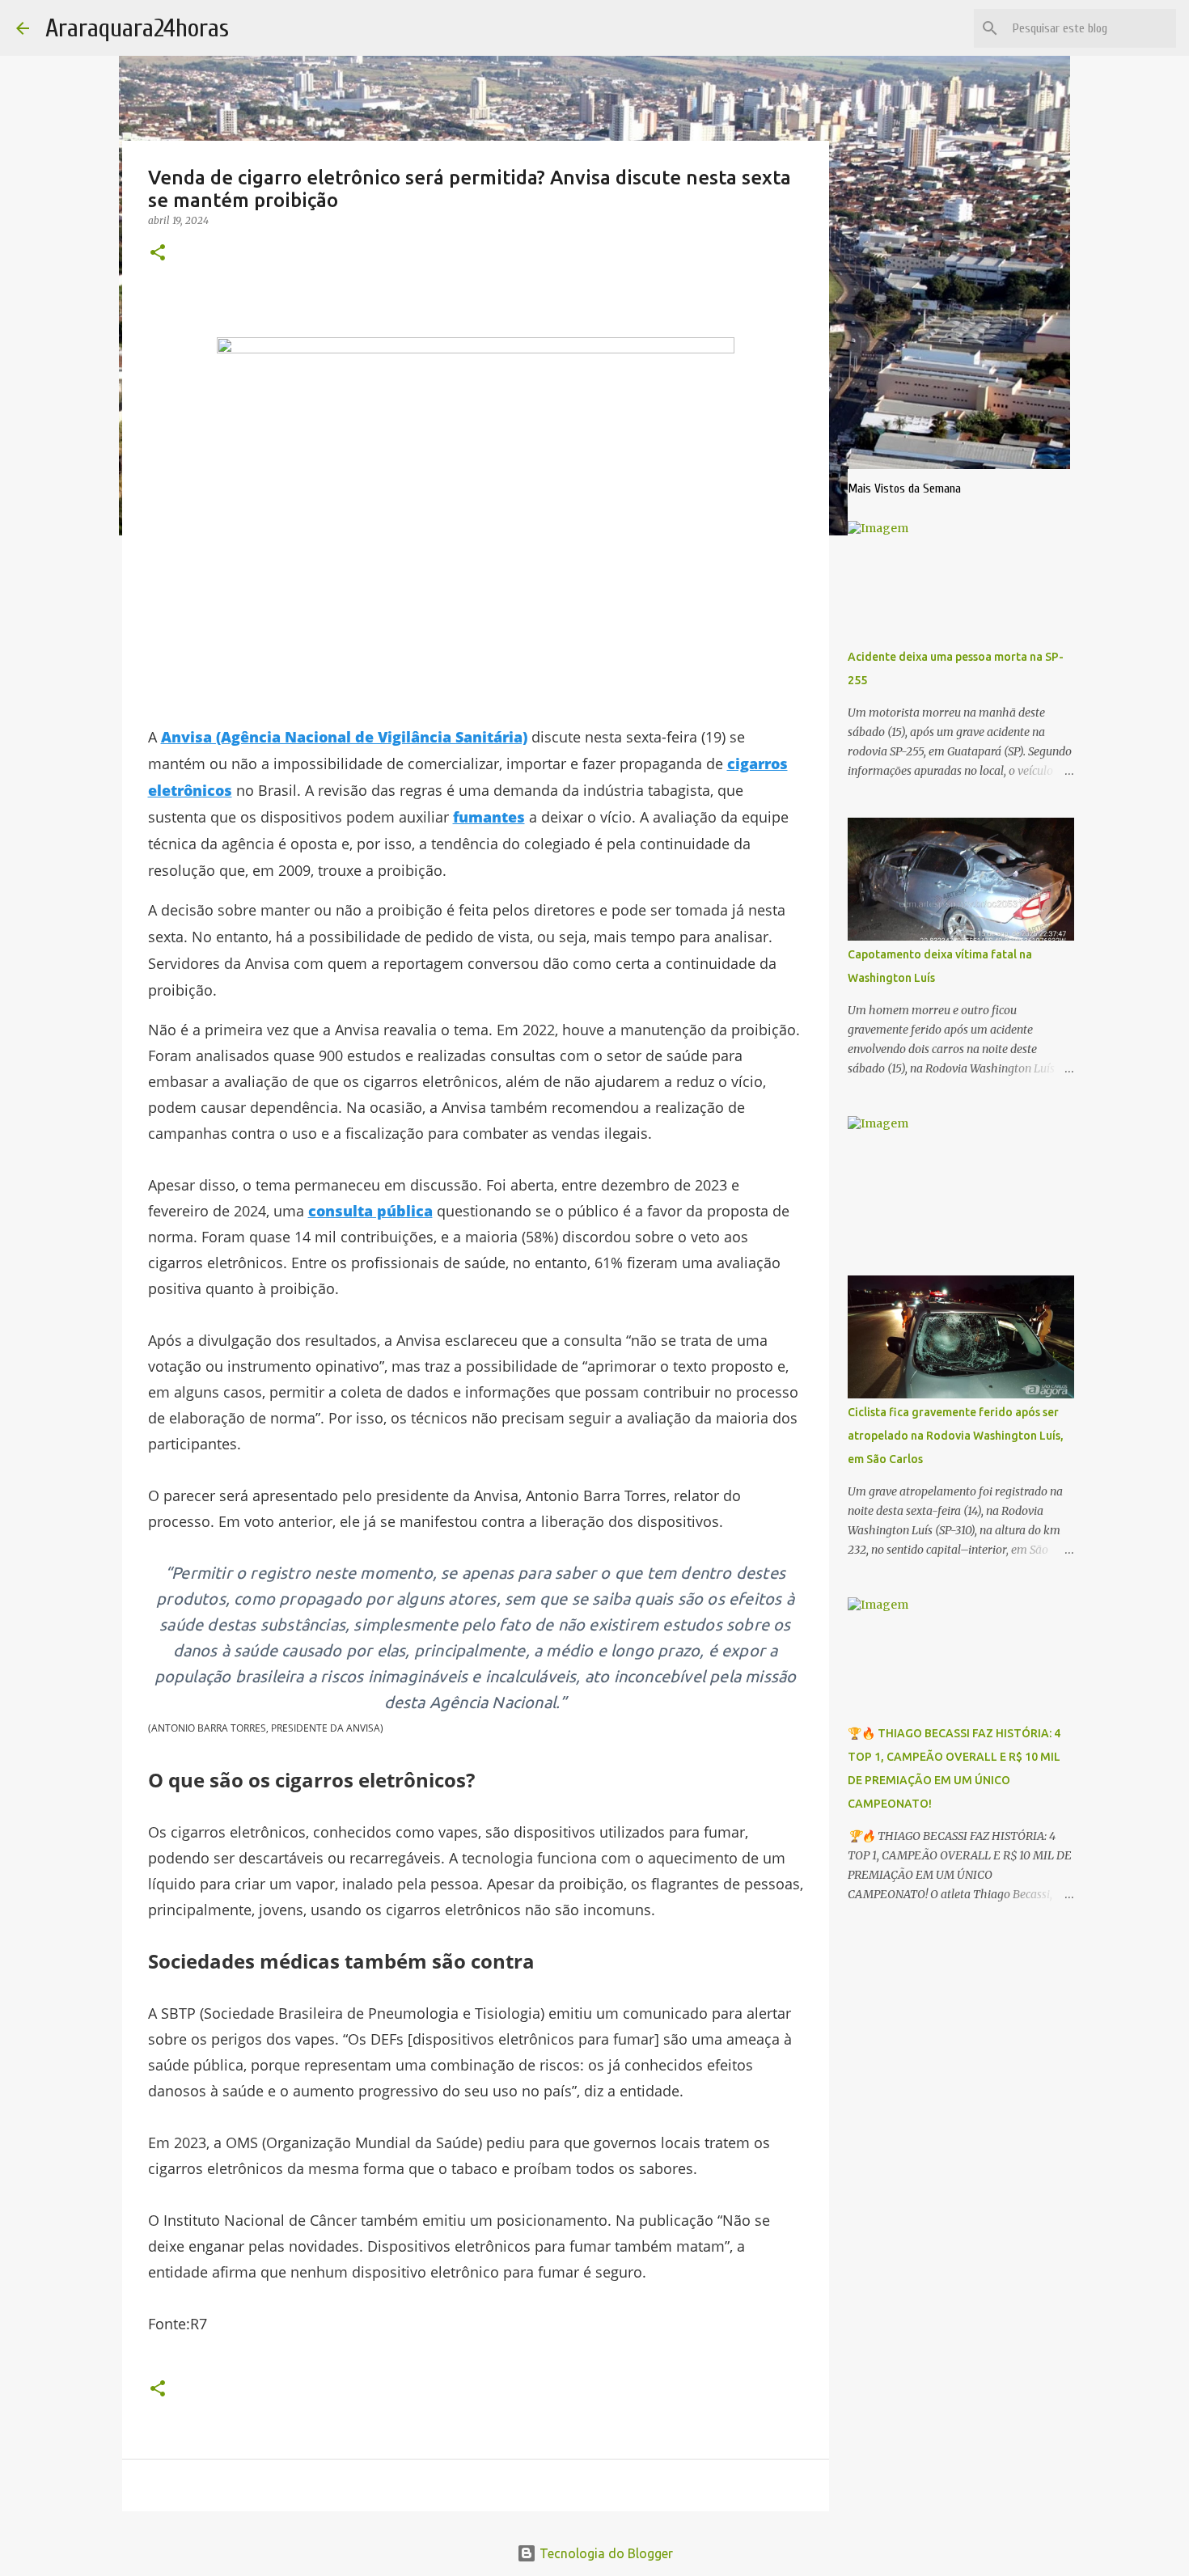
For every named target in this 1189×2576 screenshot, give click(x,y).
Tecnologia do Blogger (605, 2553)
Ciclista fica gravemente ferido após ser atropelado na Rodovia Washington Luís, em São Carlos (956, 1436)
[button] (158, 254)
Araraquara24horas (137, 28)
